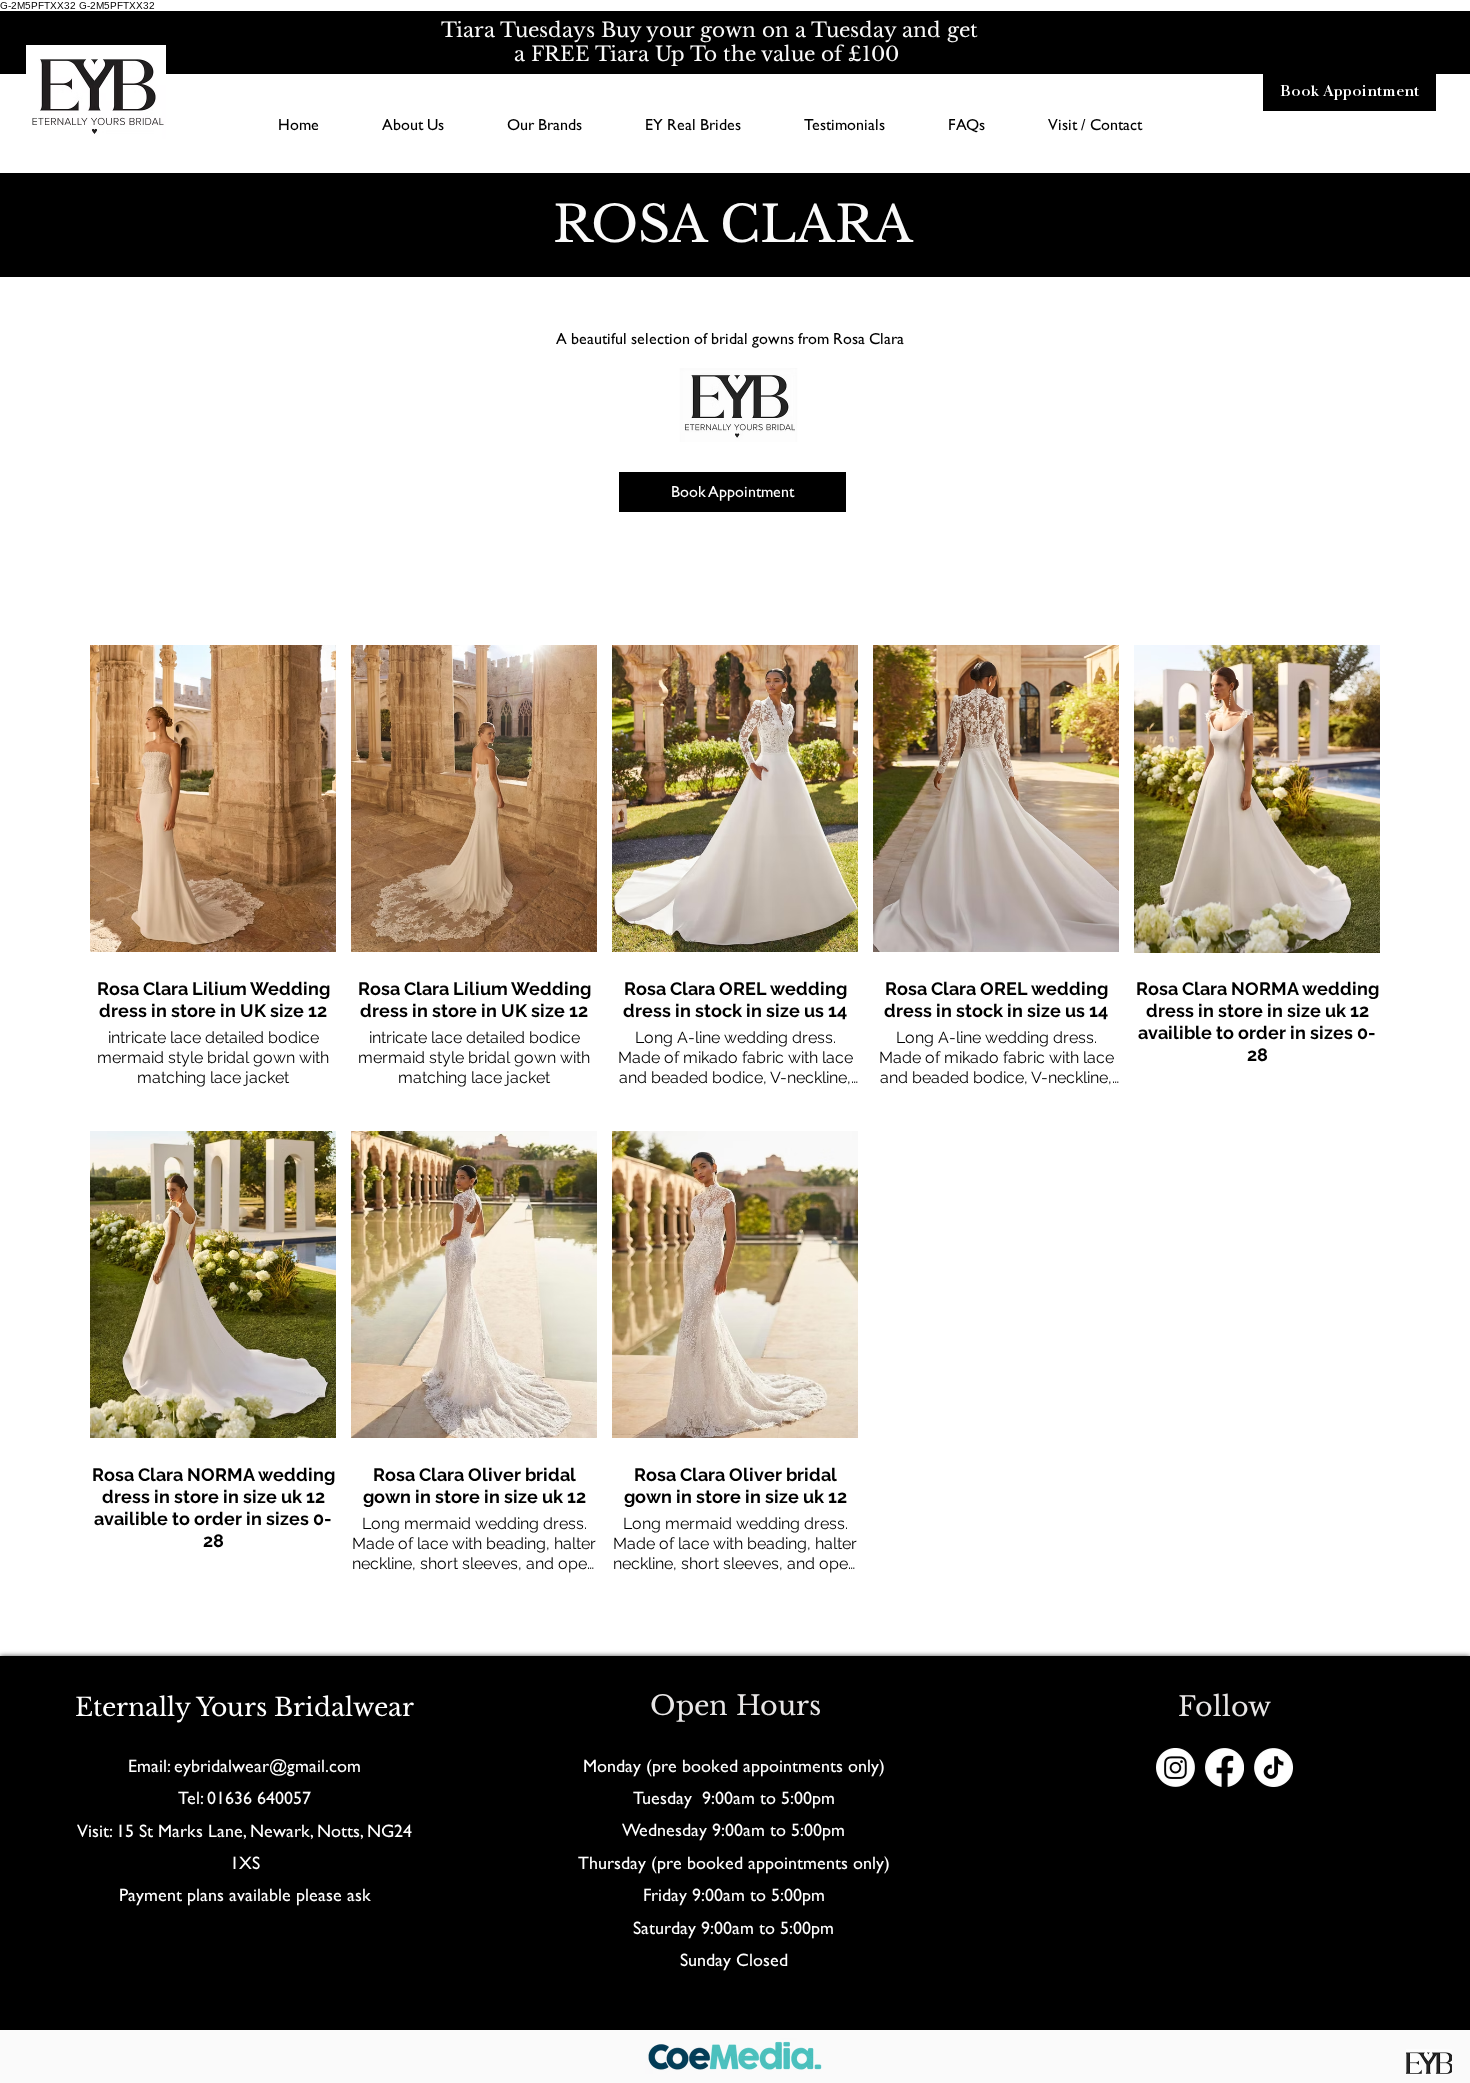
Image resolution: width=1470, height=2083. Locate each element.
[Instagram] (1175, 1767)
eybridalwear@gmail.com (267, 1765)
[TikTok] (1273, 1767)
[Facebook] (1224, 1767)
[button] (544, 124)
